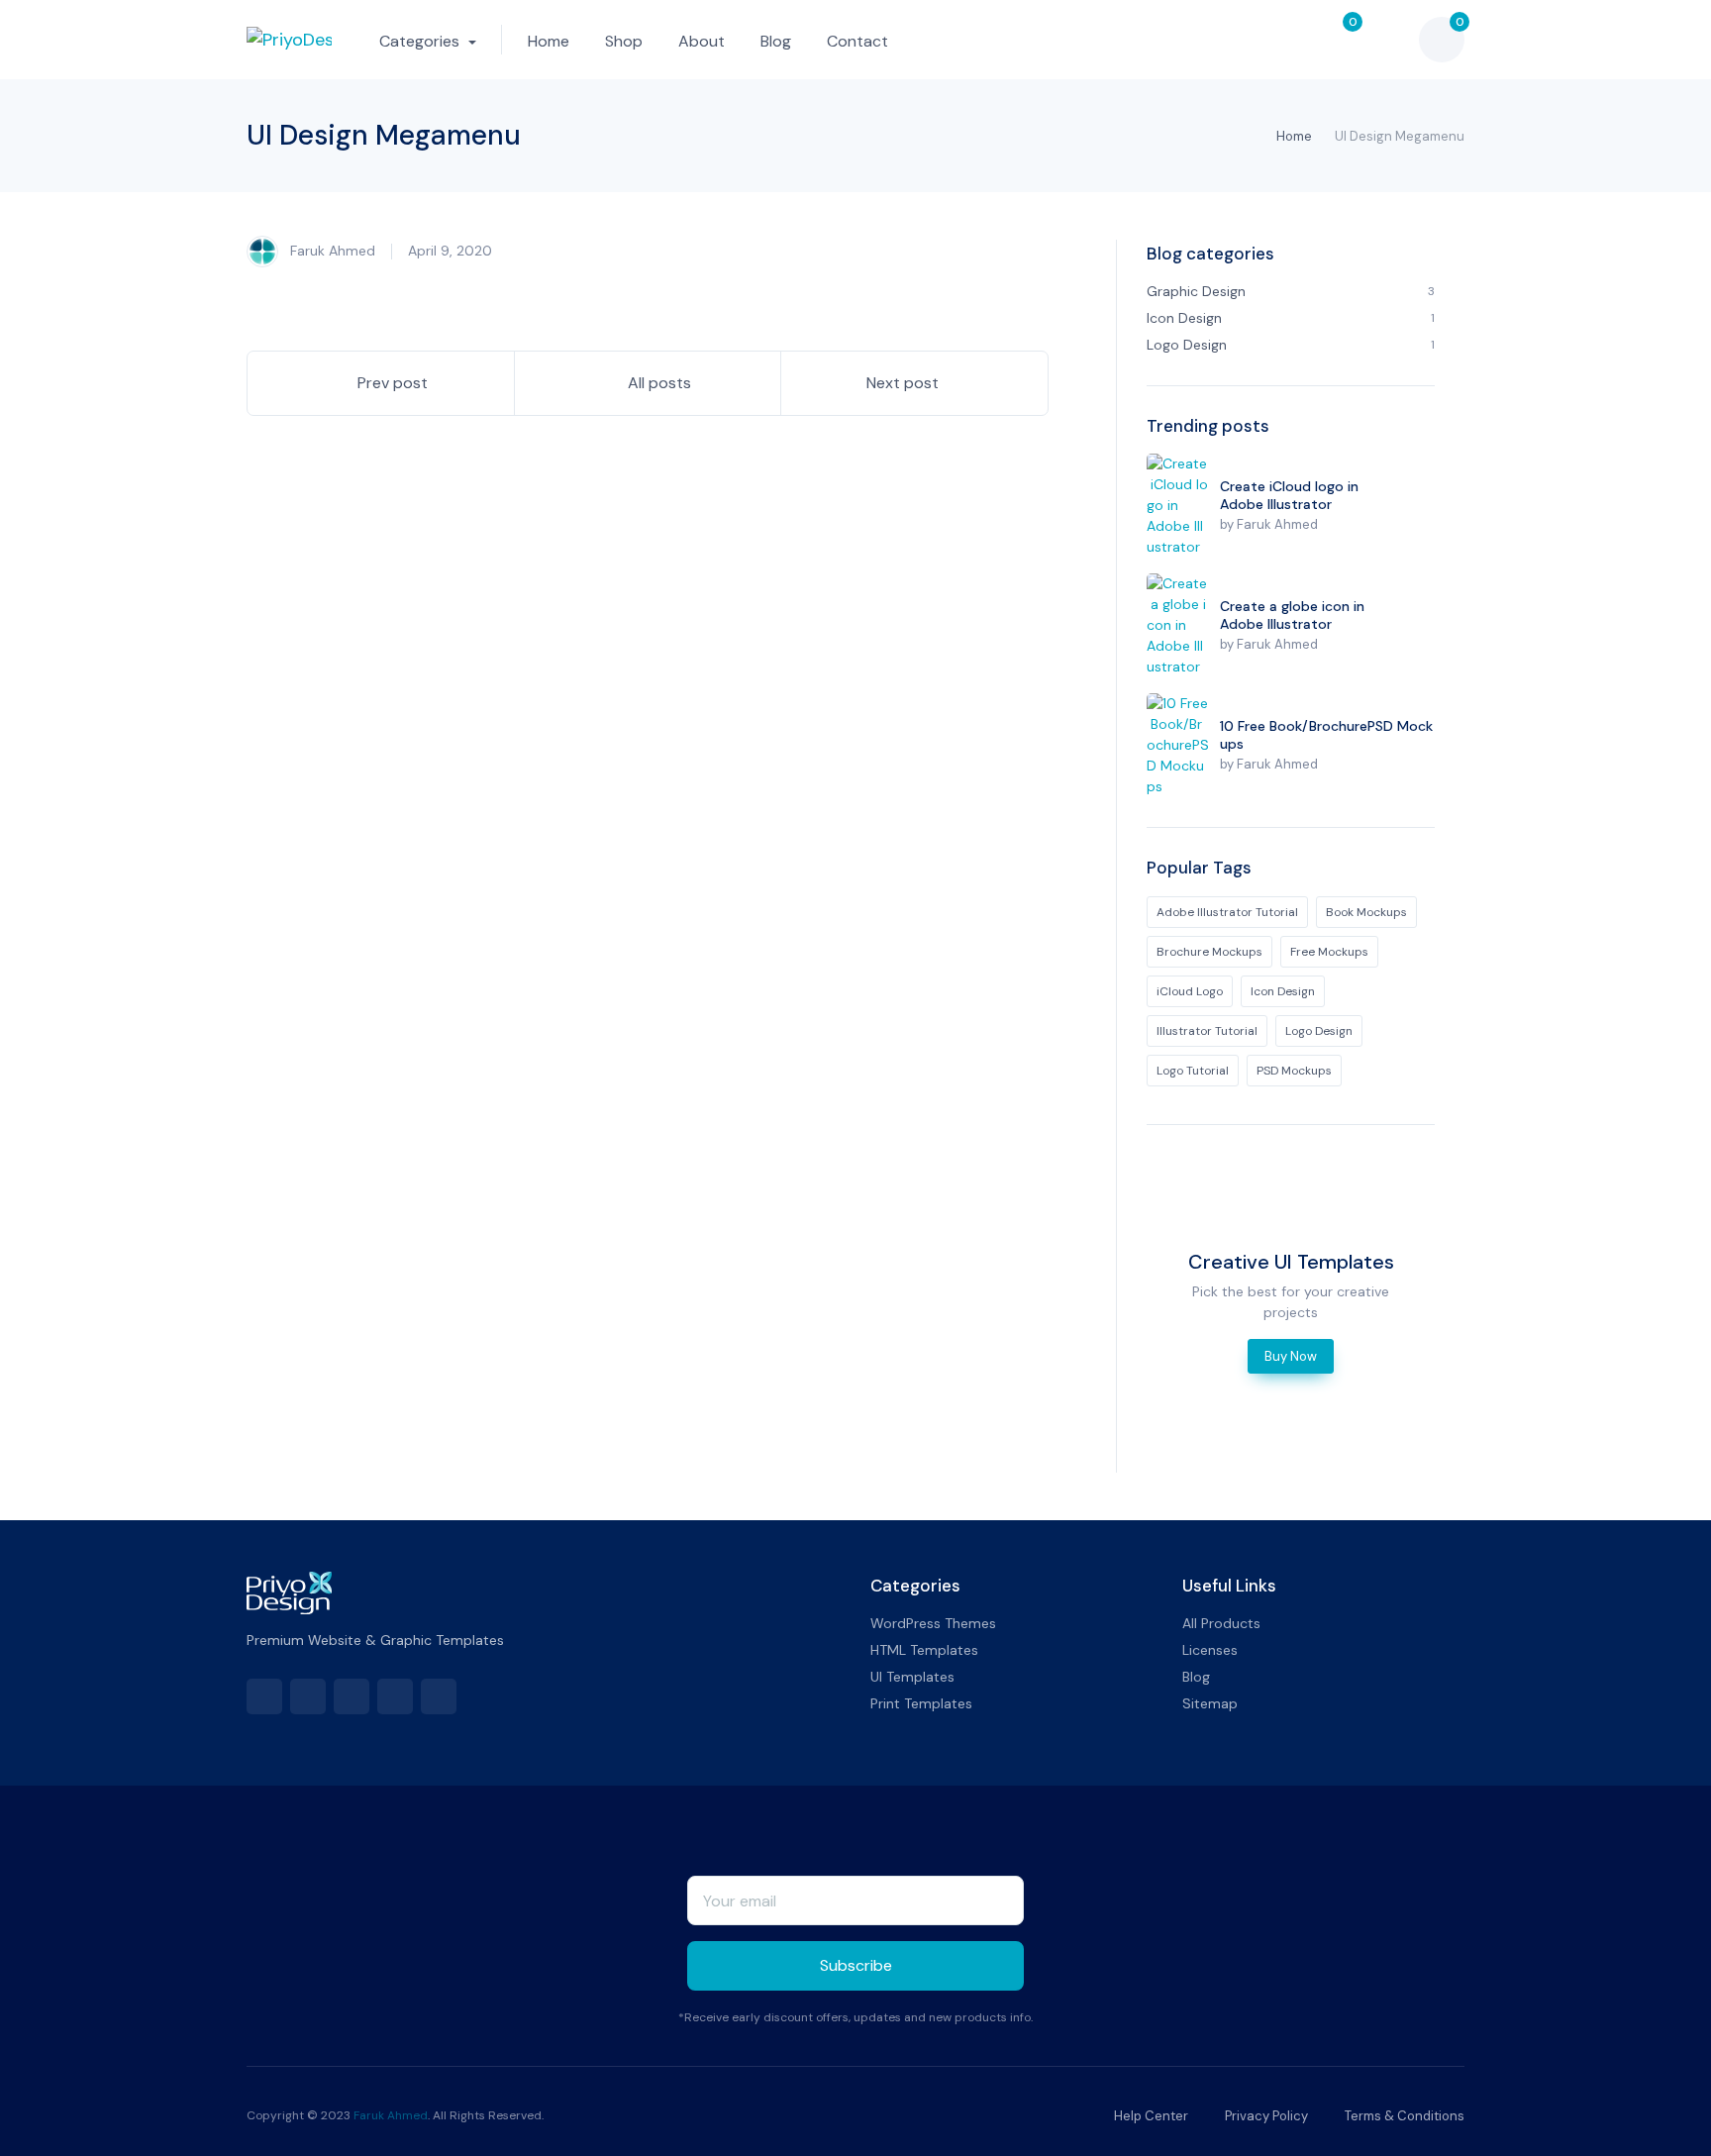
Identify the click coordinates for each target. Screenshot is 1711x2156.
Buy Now (1291, 1356)
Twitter (308, 1696)
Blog (776, 41)
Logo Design (1319, 1031)
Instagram (439, 1696)
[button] (1289, 40)
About (702, 41)
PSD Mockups (1294, 1071)
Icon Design (1283, 991)
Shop (624, 41)
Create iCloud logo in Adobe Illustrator (1289, 495)
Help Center (1150, 2116)
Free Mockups (1329, 952)
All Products (1221, 1623)
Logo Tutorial (1193, 1071)
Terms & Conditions (1403, 2116)
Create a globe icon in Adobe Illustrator (1292, 615)
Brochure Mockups (1209, 952)
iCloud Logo (1190, 991)
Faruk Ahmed (331, 250)
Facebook (264, 1696)
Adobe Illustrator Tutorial (1227, 912)
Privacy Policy (1265, 2116)
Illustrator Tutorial (1207, 1031)
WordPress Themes (933, 1623)
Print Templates (921, 1703)
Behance (395, 1696)
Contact (857, 41)
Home (549, 41)
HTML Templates (924, 1650)
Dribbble (352, 1696)
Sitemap (1210, 1703)
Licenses (1210, 1650)
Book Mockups (1366, 912)
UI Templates (912, 1677)
